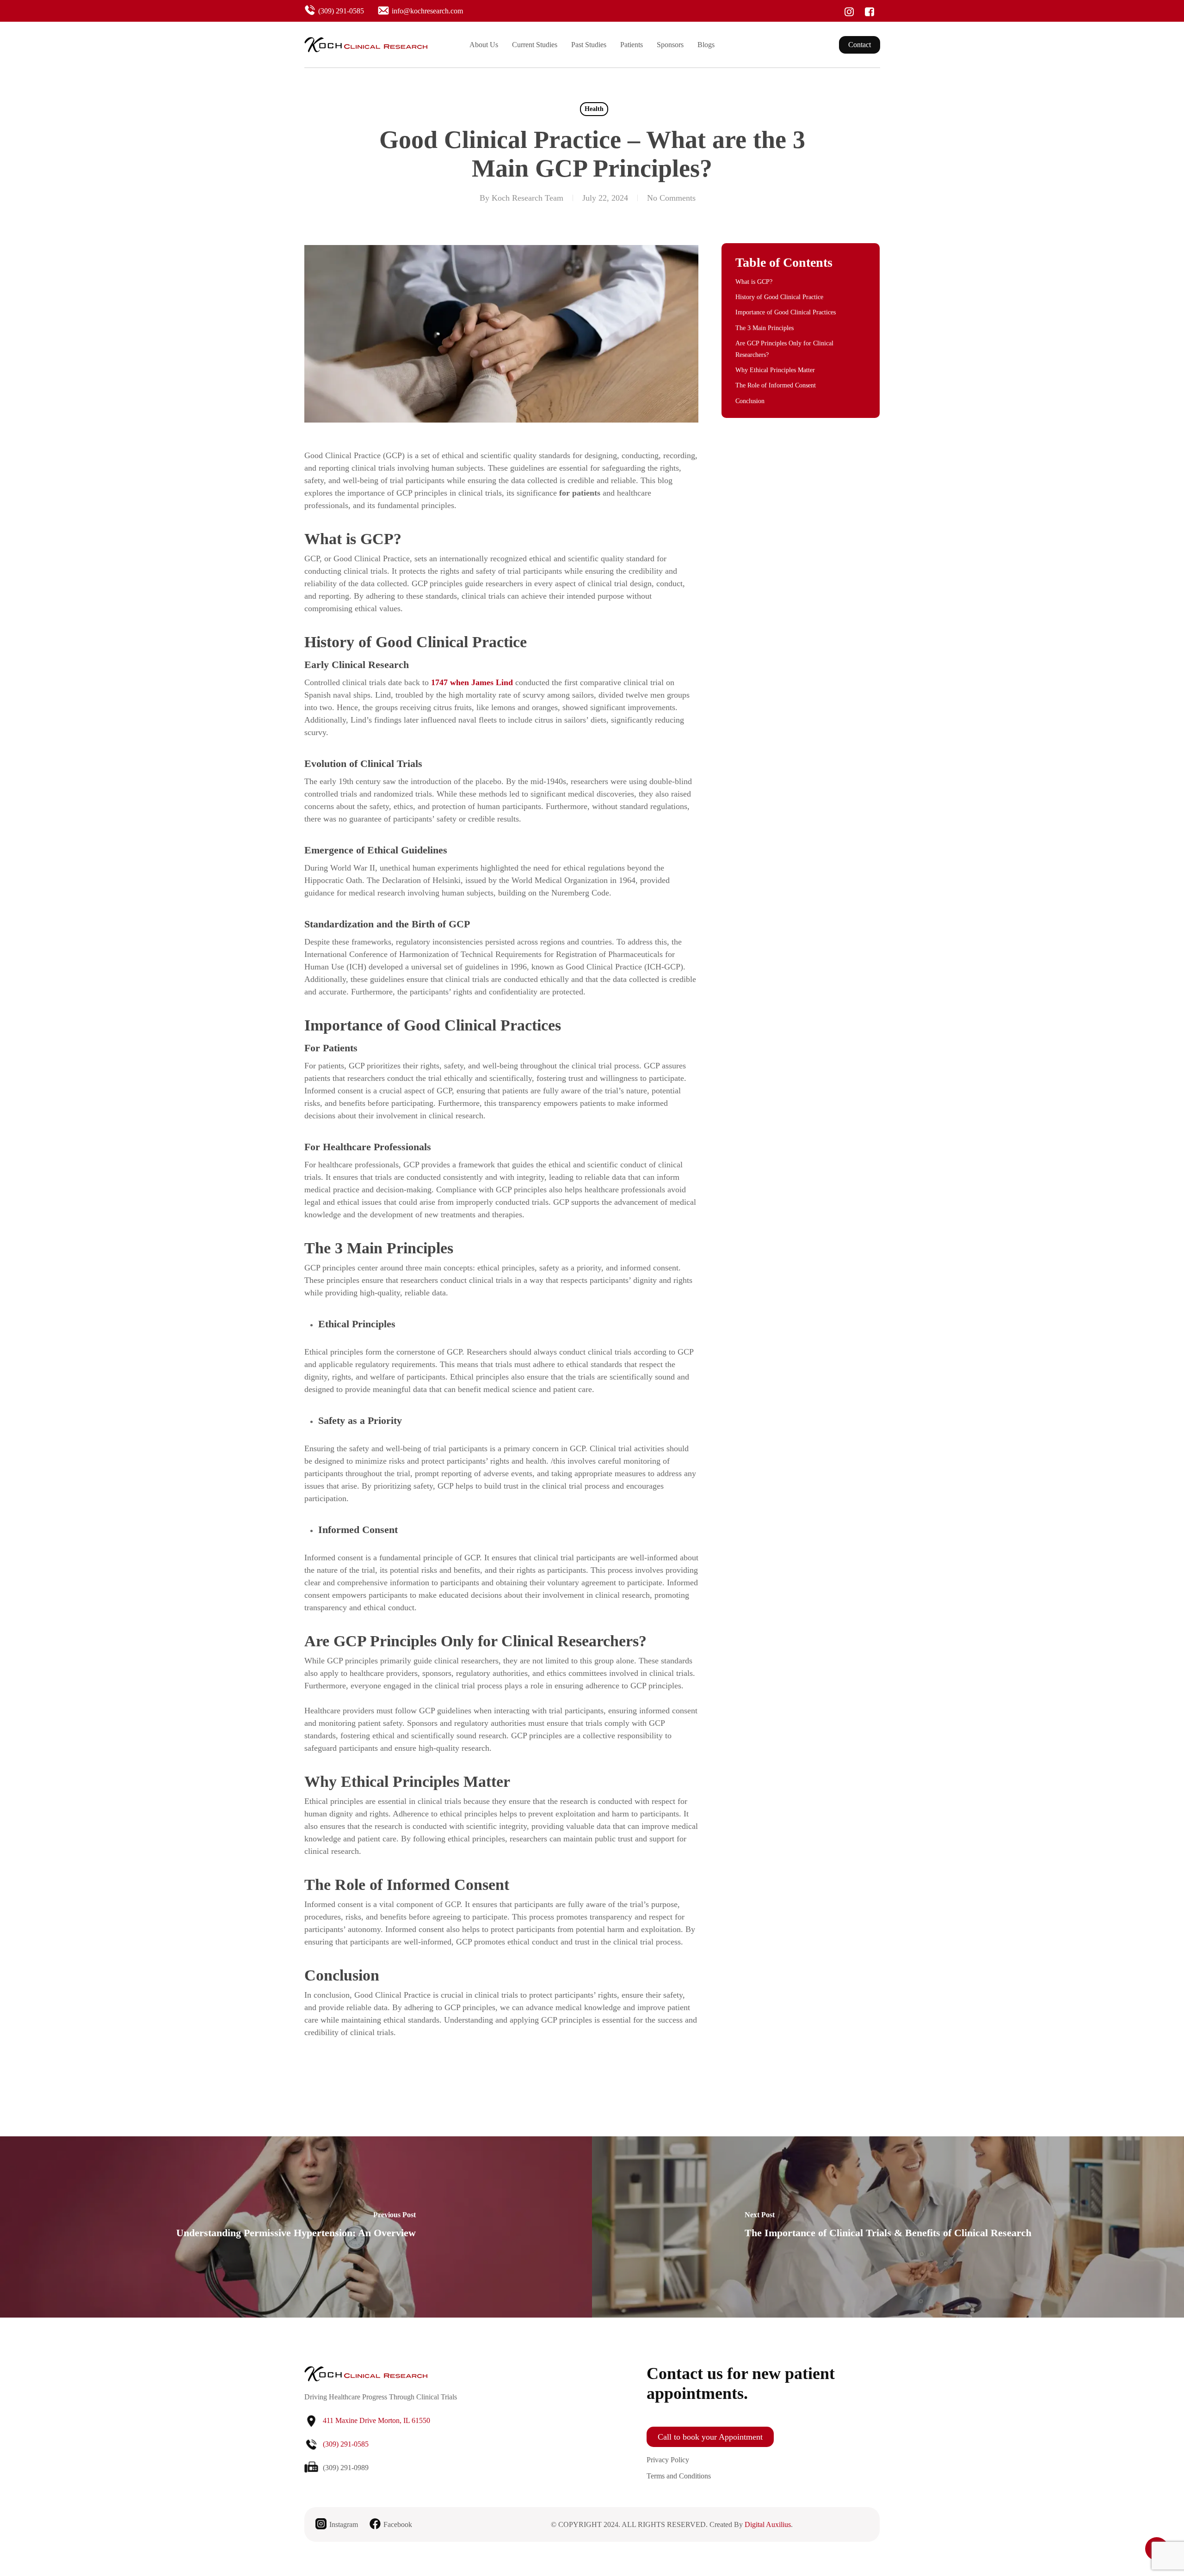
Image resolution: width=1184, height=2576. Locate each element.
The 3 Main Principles (765, 328)
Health (594, 109)
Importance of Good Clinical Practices (786, 312)
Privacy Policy (668, 2460)
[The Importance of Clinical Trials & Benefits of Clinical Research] (888, 2227)
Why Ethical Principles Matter (775, 370)
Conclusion (750, 401)
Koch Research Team (527, 198)
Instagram (344, 2524)
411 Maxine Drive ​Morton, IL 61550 (376, 2420)
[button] (710, 2437)
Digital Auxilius (768, 2524)
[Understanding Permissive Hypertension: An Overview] (296, 2227)
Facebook (398, 2524)
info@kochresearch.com (427, 11)
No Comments (671, 198)
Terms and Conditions (679, 2476)
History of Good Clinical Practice (779, 297)
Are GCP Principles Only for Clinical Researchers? (784, 349)
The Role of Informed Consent (776, 385)
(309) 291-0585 (341, 11)
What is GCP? (754, 282)
